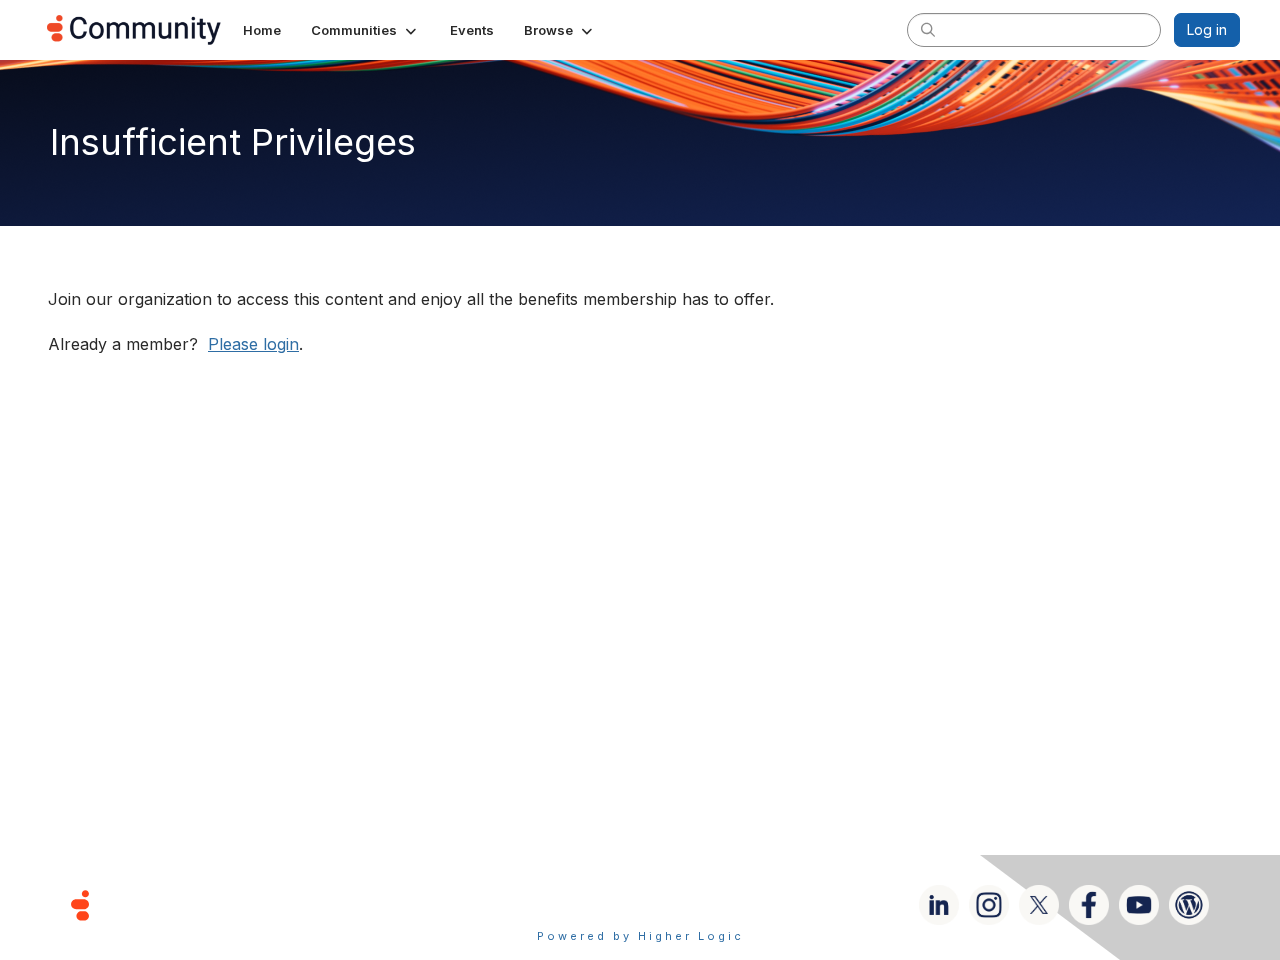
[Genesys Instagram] (989, 905)
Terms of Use (569, 904)
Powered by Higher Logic (640, 936)
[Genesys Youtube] (1139, 905)
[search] (928, 29)
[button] (365, 30)
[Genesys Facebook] (1089, 905)
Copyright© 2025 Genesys (217, 904)
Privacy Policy (704, 904)
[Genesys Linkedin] (939, 905)
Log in (1207, 29)
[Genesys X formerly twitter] (1039, 905)
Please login (253, 344)
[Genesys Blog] (1189, 905)
